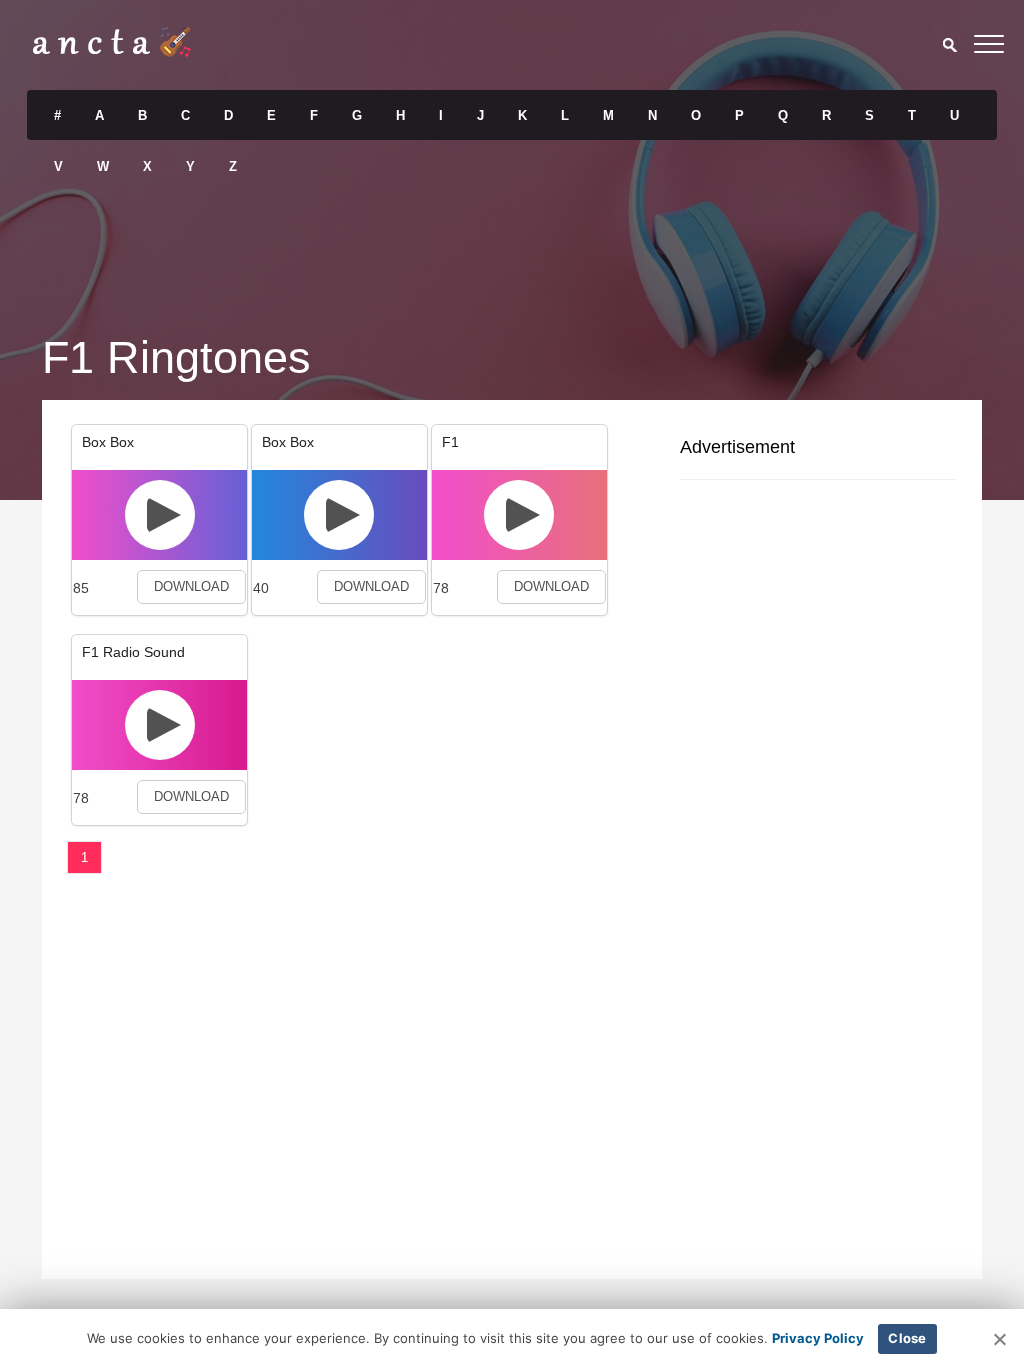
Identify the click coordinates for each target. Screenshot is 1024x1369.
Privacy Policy (818, 1338)
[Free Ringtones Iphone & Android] (112, 52)
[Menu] (989, 47)
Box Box (108, 442)
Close (907, 1338)
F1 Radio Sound (133, 652)
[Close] (999, 1339)
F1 (450, 442)
